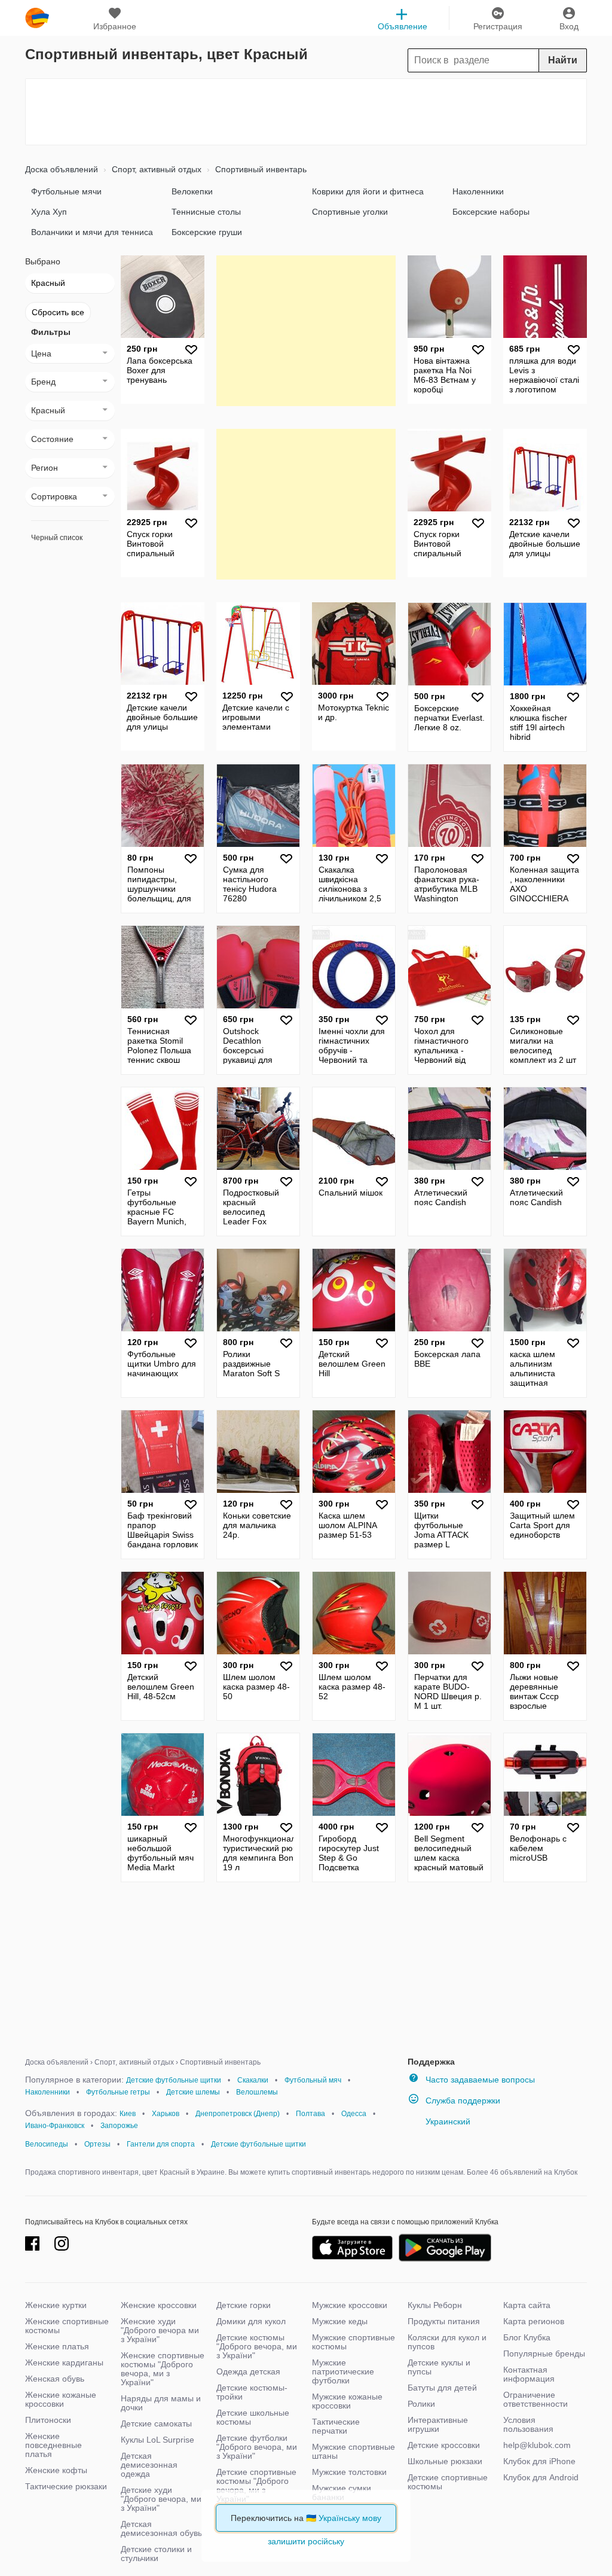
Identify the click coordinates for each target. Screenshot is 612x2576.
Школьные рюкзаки (445, 2461)
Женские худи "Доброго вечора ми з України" (160, 2330)
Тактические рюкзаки (66, 2486)
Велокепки (192, 191)
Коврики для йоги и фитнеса (368, 191)
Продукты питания (444, 2321)
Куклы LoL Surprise (157, 2440)
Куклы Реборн (435, 2305)
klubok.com (37, 18)
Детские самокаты (156, 2423)
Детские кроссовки (444, 2445)
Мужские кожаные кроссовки (347, 2401)
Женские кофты (56, 2470)
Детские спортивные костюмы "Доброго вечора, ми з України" (256, 2485)
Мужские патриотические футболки (343, 2371)
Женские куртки (56, 2305)
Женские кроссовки (159, 2305)
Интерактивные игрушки (438, 2424)
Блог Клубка (527, 2337)
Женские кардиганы (64, 2362)
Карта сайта (527, 2305)
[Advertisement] (306, 112)
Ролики (421, 2404)
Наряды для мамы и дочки (161, 2403)
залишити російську (306, 2541)
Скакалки (253, 2080)
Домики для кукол (251, 2321)
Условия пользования (528, 2424)
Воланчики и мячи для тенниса (92, 232)
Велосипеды (47, 2144)
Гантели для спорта (161, 2144)
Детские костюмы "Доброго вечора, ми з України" (257, 2346)
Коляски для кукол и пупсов (447, 2342)
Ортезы (97, 2144)
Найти (563, 60)
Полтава (310, 2114)
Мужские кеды (340, 2321)
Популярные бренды (544, 2354)
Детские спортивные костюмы (448, 2482)
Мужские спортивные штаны (354, 2451)
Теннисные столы (206, 212)
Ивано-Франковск (55, 2126)
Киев (128, 2114)
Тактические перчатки (336, 2426)
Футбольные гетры (118, 2092)
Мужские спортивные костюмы (354, 2342)
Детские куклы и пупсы (439, 2367)
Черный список (57, 538)
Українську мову (350, 2518)
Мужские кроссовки (350, 2305)
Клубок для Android (541, 2477)
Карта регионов (534, 2321)
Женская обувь (55, 2379)
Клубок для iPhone (539, 2461)
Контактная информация (529, 2374)
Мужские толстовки (349, 2472)
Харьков (166, 2114)
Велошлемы (257, 2092)
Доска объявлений (62, 169)
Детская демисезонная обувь (161, 2528)
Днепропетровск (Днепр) (238, 2114)
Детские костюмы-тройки (252, 2392)
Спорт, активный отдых (155, 169)
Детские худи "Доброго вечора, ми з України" (161, 2499)
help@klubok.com (537, 2445)
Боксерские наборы (491, 212)
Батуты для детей (442, 2388)
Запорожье (119, 2126)
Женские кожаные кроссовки (61, 2399)
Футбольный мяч (313, 2080)
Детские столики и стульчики (156, 2554)
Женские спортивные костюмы (67, 2326)
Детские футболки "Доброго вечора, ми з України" (257, 2447)
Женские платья (57, 2346)
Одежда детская (248, 2371)
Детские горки (244, 2305)
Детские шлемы (193, 2092)
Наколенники (478, 191)
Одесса (354, 2114)
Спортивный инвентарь (260, 169)
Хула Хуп (49, 212)
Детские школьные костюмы (253, 2417)
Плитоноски (48, 2420)
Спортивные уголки (350, 212)
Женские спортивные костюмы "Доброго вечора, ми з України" (163, 2369)
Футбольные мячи (66, 191)
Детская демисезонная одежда (149, 2465)
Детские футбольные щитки (174, 2080)
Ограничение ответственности (535, 2399)
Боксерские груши (207, 232)
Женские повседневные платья (53, 2445)
